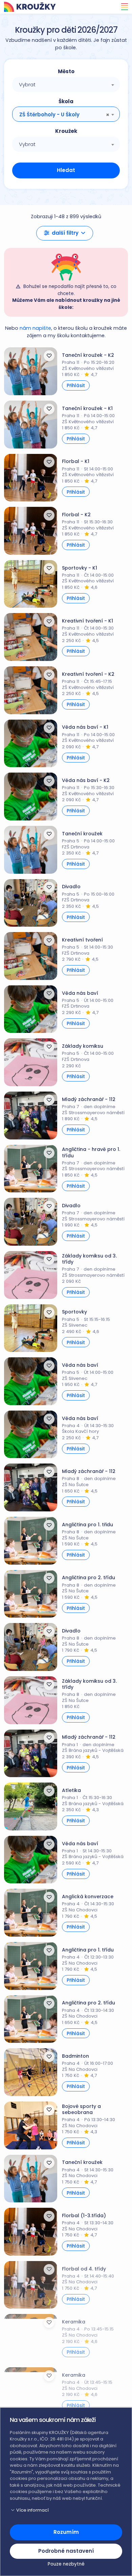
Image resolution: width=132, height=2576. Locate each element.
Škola (66, 101)
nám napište (35, 328)
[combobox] (66, 84)
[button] (65, 233)
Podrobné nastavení (66, 2551)
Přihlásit (76, 386)
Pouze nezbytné (66, 2564)
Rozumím (66, 2532)
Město (66, 71)
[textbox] (66, 85)
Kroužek (66, 131)
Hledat (66, 170)
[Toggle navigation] (123, 7)
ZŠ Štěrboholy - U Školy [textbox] (49, 114)
